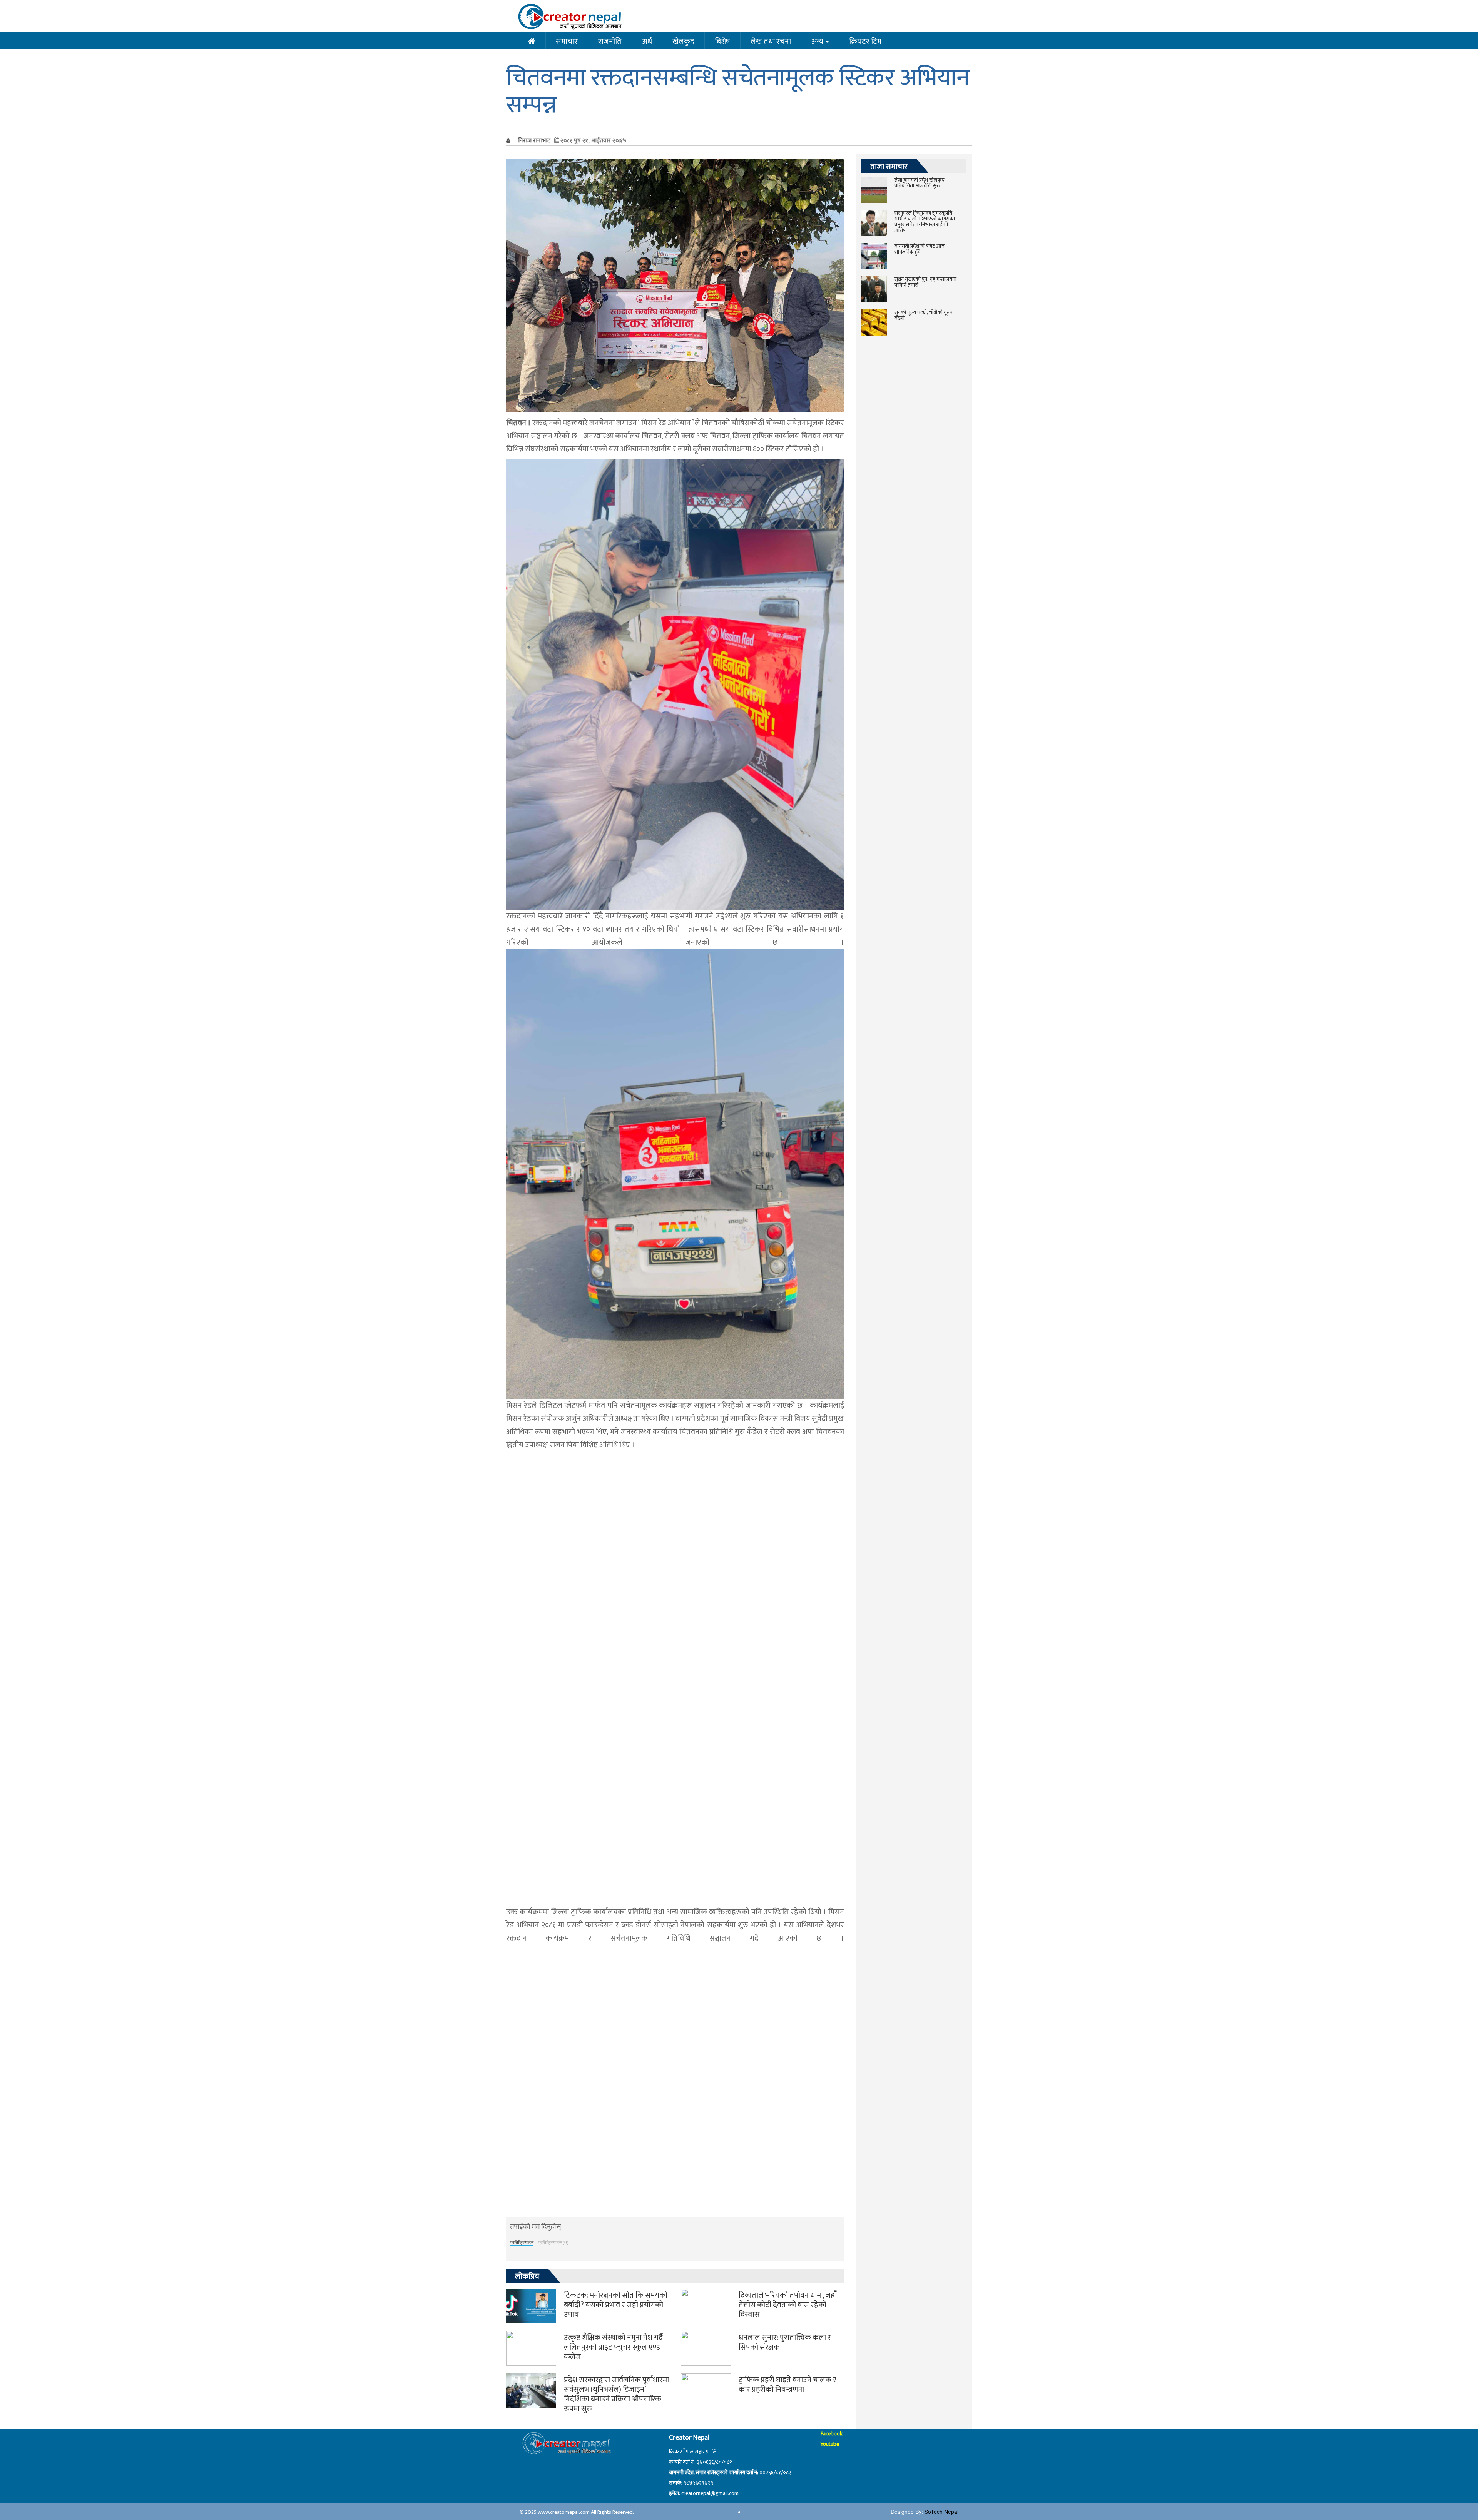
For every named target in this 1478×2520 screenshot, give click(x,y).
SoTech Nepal (941, 2512)
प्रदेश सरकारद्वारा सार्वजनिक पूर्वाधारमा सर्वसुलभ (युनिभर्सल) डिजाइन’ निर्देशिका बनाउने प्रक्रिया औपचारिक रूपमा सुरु (616, 2394)
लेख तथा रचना (771, 41)
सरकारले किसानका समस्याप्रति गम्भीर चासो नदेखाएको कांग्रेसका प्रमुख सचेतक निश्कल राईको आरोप (925, 222)
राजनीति (610, 41)
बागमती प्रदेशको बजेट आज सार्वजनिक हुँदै (920, 249)
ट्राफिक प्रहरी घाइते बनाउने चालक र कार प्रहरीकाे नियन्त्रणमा (787, 2385)
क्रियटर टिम (865, 41)
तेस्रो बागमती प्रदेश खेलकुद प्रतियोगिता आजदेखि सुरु (919, 183)
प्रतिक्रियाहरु (522, 2242)
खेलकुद (683, 41)
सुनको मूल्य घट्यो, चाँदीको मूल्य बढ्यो (924, 315)
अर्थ (647, 41)
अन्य (818, 41)
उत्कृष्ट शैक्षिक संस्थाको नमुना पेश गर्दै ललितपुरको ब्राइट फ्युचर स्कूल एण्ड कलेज (613, 2347)
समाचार (567, 41)
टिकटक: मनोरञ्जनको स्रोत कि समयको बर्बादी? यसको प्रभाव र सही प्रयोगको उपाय (616, 2305)
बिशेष (722, 41)
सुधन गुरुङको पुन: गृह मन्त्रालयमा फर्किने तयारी (925, 282)
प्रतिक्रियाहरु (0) (553, 2242)
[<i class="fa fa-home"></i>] (532, 41)
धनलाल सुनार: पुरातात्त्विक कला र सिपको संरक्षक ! (785, 2342)
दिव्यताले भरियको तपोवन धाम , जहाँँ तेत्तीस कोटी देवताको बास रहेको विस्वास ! (788, 2305)
